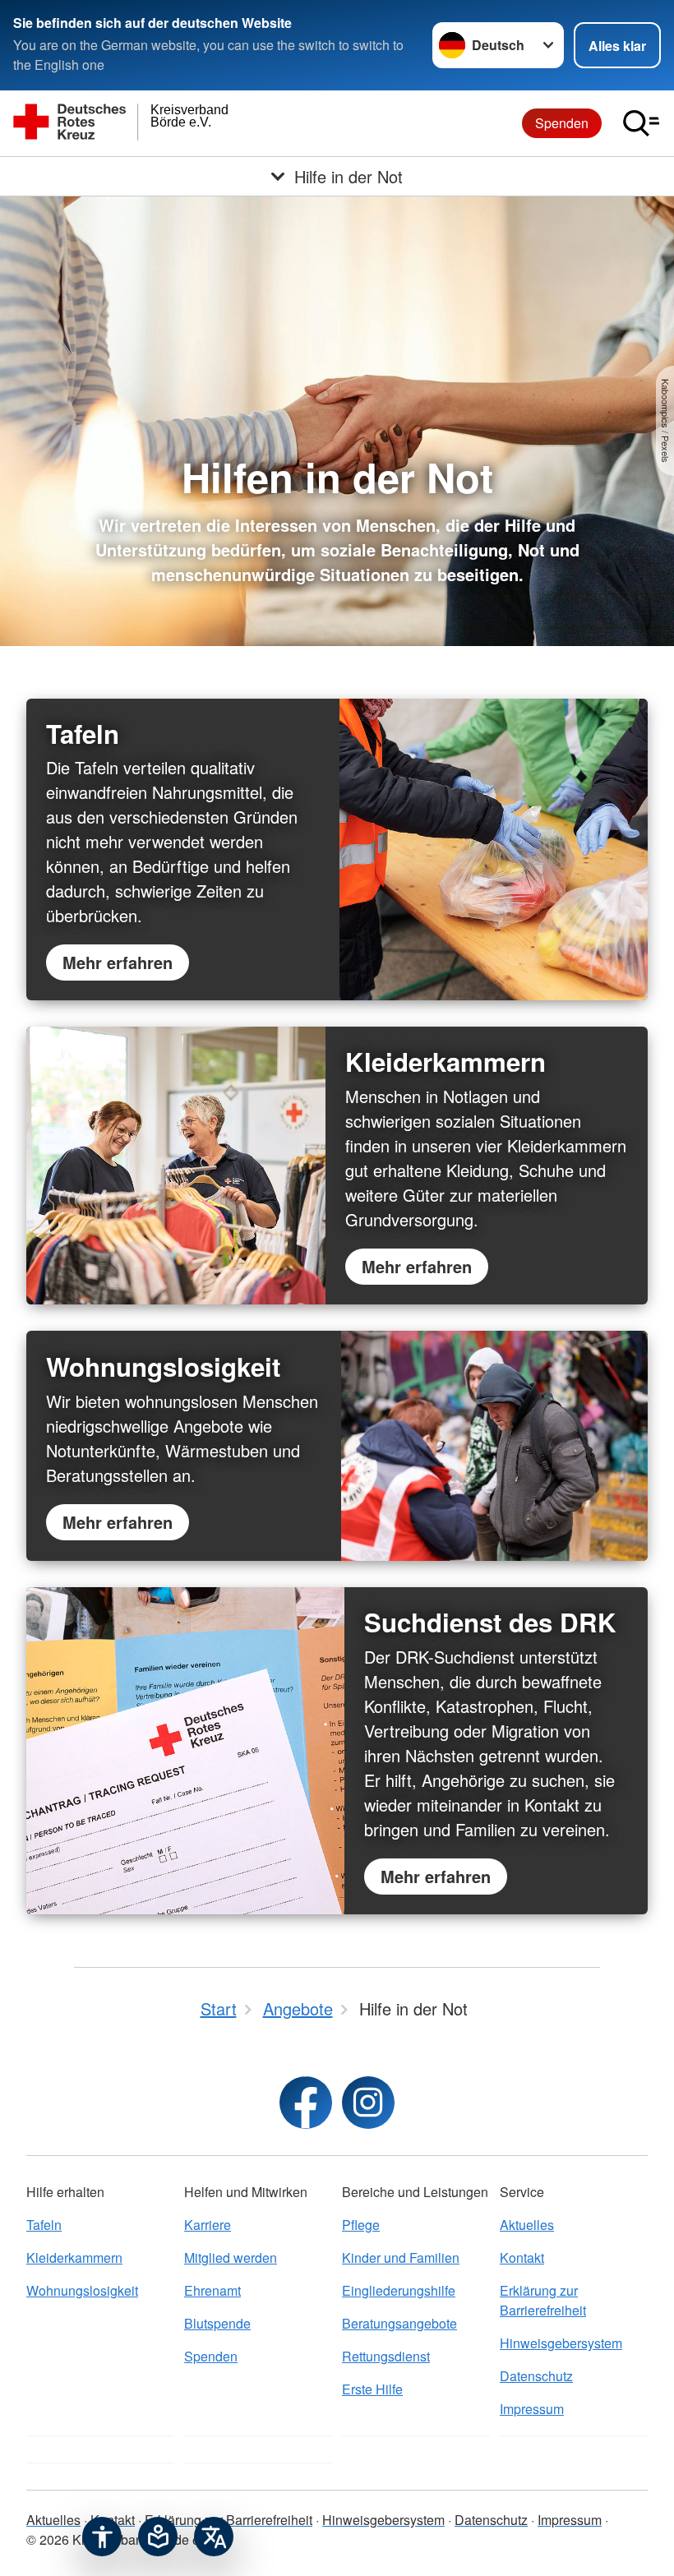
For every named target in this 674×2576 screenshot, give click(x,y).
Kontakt (522, 2257)
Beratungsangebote (399, 2323)
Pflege (361, 2225)
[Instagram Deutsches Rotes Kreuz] (368, 2103)
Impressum (532, 2409)
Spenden (562, 123)
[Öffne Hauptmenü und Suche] (641, 123)
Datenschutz (536, 2376)
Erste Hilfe (372, 2389)
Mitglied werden (231, 2257)
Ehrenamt (212, 2290)
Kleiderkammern (74, 2257)
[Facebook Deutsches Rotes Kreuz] (306, 2103)
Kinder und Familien (401, 2257)
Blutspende (217, 2323)
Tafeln (44, 2225)
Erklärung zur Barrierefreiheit (543, 2300)
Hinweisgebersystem (561, 2343)
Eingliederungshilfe (399, 2290)
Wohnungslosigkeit (82, 2290)
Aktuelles (527, 2225)
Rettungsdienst (386, 2356)
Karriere (208, 2225)
